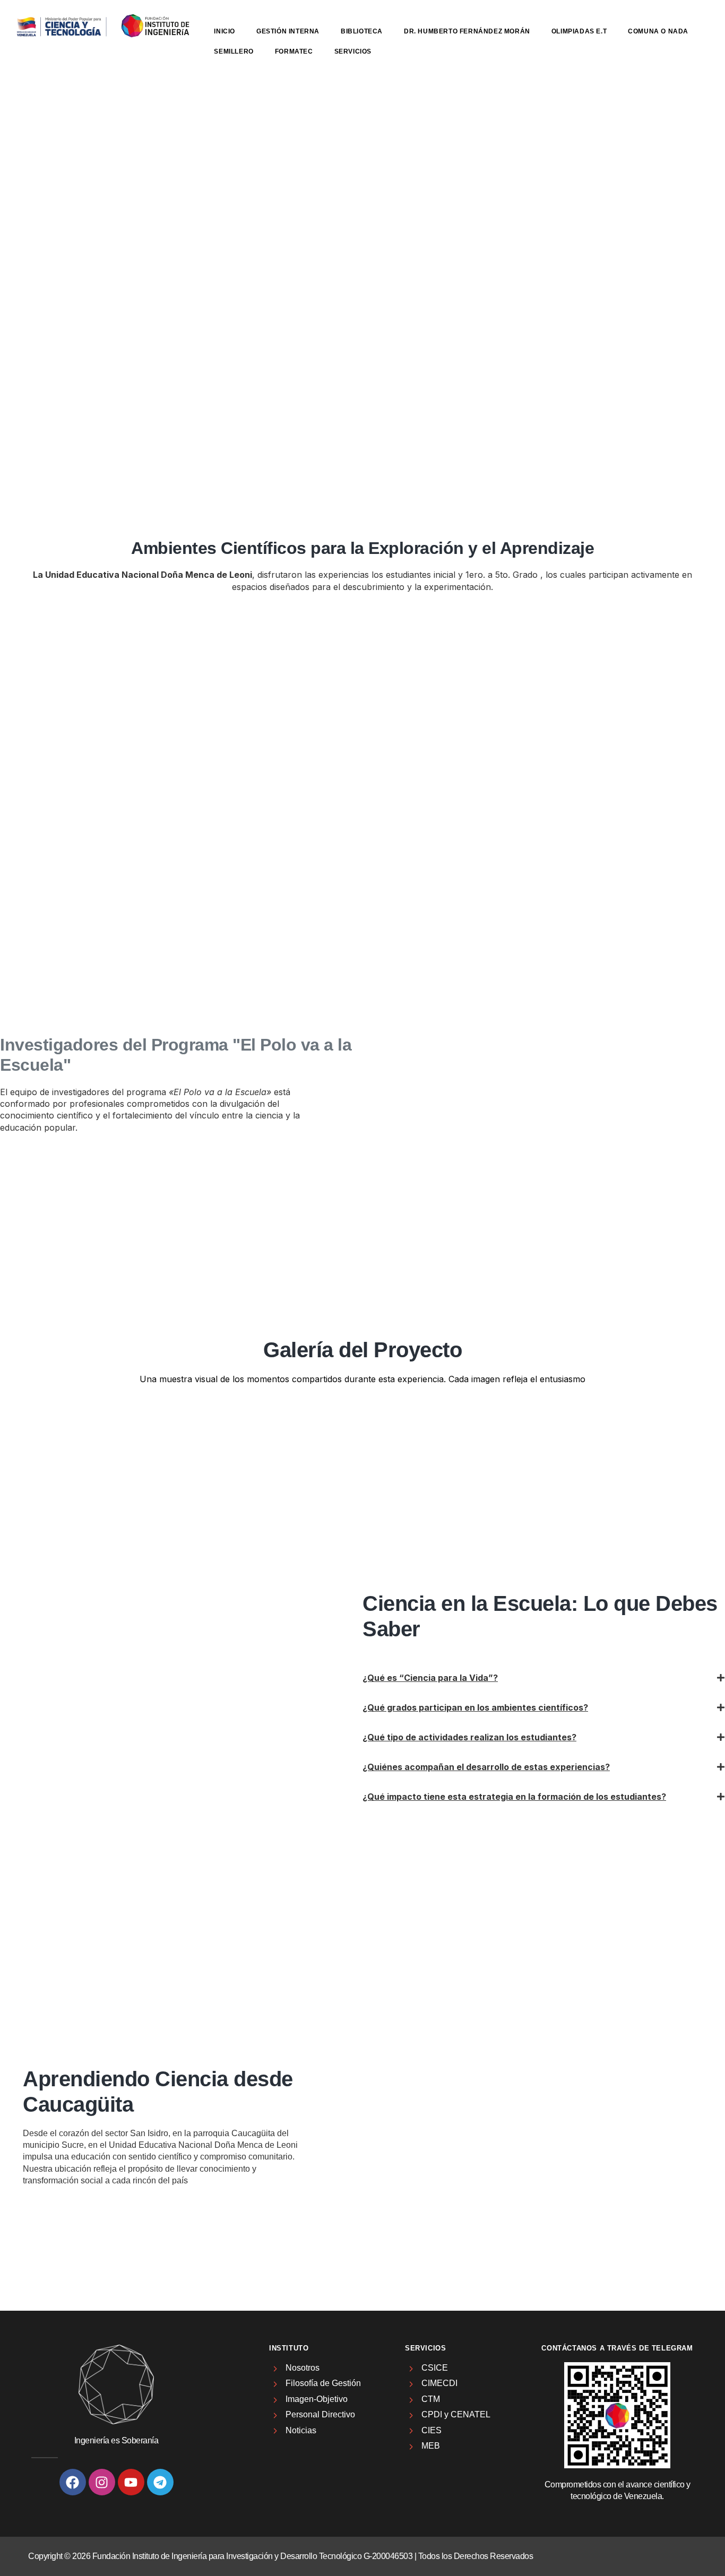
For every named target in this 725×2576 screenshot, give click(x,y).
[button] (544, 1678)
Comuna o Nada (658, 31)
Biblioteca (362, 31)
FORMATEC (294, 51)
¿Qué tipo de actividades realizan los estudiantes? (469, 1737)
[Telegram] (160, 2482)
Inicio (225, 31)
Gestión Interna (288, 31)
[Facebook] (73, 2482)
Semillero (234, 51)
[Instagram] (102, 2482)
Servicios (353, 51)
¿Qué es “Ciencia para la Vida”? (430, 1678)
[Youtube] (131, 2482)
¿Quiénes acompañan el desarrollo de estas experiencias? (486, 1767)
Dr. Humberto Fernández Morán (467, 31)
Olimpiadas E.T (579, 31)
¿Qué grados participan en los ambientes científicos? (475, 1707)
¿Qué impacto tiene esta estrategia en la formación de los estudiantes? (514, 1797)
